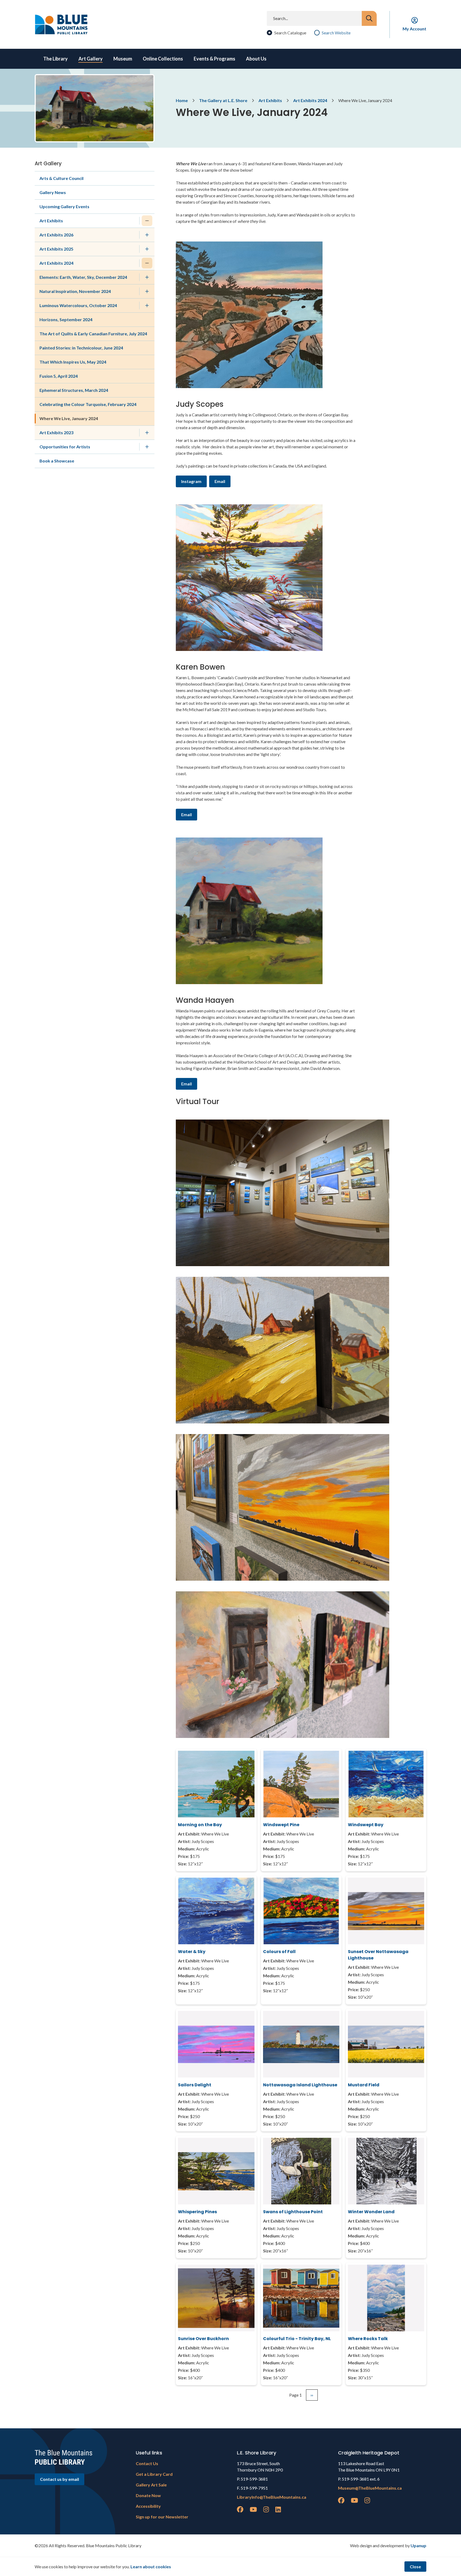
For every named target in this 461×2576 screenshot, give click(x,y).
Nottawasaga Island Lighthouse (300, 2085)
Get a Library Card (154, 2474)
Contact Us (147, 2463)
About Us (256, 59)
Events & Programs (214, 59)
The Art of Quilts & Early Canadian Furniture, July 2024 (93, 334)
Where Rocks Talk (368, 2339)
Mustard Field (364, 2085)
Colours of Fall (279, 1952)
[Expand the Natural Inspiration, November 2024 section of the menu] (147, 291)
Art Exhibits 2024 (310, 100)
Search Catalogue (290, 33)
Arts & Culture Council (61, 178)
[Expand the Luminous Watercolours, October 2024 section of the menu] (147, 305)
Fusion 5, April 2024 (59, 376)
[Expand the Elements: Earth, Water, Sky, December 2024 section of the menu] (147, 277)
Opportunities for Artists (65, 447)
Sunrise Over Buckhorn (203, 2339)
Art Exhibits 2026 (56, 235)
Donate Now (148, 2495)
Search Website (336, 33)
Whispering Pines (197, 2212)
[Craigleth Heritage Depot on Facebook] (341, 2500)
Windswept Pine (281, 1825)
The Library (55, 59)
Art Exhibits (270, 100)
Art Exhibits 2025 (56, 249)
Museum (123, 59)
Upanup (418, 2545)
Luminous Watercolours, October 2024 (78, 305)
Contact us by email (59, 2479)
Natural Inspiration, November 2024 (75, 291)
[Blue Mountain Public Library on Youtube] (253, 2509)
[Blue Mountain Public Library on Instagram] (266, 2509)
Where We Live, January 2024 (69, 418)
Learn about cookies (151, 2567)
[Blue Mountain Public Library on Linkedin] (278, 2509)
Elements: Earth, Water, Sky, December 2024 (83, 277)
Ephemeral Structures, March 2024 (74, 390)
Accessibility (148, 2506)
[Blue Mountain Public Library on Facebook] (240, 2509)
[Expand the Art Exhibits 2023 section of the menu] (147, 433)
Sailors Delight (195, 2085)
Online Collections (163, 59)
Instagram (191, 481)
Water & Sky (192, 1952)
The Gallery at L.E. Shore (223, 100)
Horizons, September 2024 (66, 319)
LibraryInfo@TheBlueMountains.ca (272, 2497)
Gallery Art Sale (151, 2485)
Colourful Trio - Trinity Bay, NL (297, 2339)
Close (415, 2567)
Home (182, 100)
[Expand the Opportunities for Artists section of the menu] (147, 447)
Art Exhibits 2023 (56, 432)
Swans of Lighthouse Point (293, 2212)
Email (220, 481)
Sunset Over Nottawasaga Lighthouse (378, 1955)
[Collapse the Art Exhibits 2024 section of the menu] (147, 263)
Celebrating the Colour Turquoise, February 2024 (88, 404)
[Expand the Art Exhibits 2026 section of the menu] (147, 235)
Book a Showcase (57, 461)
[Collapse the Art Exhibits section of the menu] (147, 221)
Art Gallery (91, 59)
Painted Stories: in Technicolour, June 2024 (81, 348)
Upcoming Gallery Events (64, 206)
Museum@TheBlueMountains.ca (370, 2488)
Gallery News (53, 192)
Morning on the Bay (200, 1825)
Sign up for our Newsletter (162, 2517)
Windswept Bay (366, 1825)
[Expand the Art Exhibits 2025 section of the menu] (147, 249)
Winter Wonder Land (371, 2212)
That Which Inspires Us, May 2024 (73, 362)
